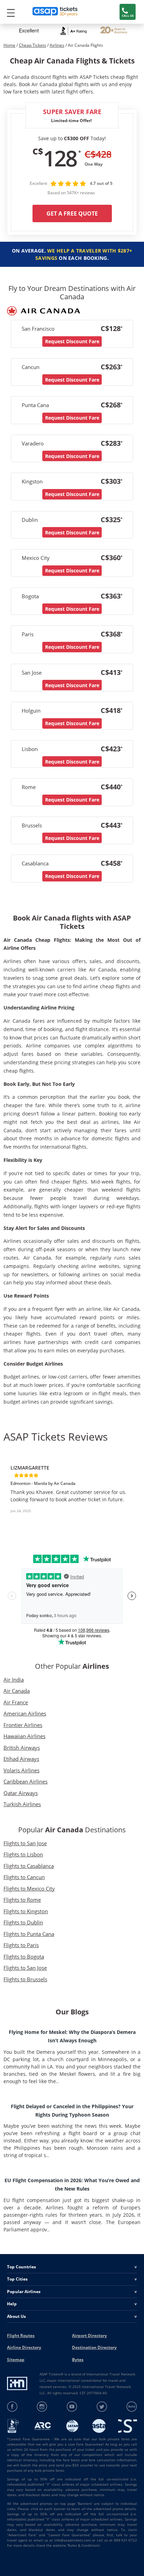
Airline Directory (24, 2347)
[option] (72, 1492)
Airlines (57, 45)
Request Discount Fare (72, 341)
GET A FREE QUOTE (72, 213)
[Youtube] (72, 2407)
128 (60, 158)
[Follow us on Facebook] (12, 2407)
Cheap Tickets (33, 45)
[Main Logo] (55, 12)
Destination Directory (94, 2347)
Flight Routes (21, 2335)
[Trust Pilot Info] (114, 31)
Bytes (78, 2360)
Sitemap (16, 2360)
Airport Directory (89, 2335)
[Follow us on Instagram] (42, 2407)
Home (9, 45)
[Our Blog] (132, 2407)
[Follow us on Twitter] (102, 2407)
